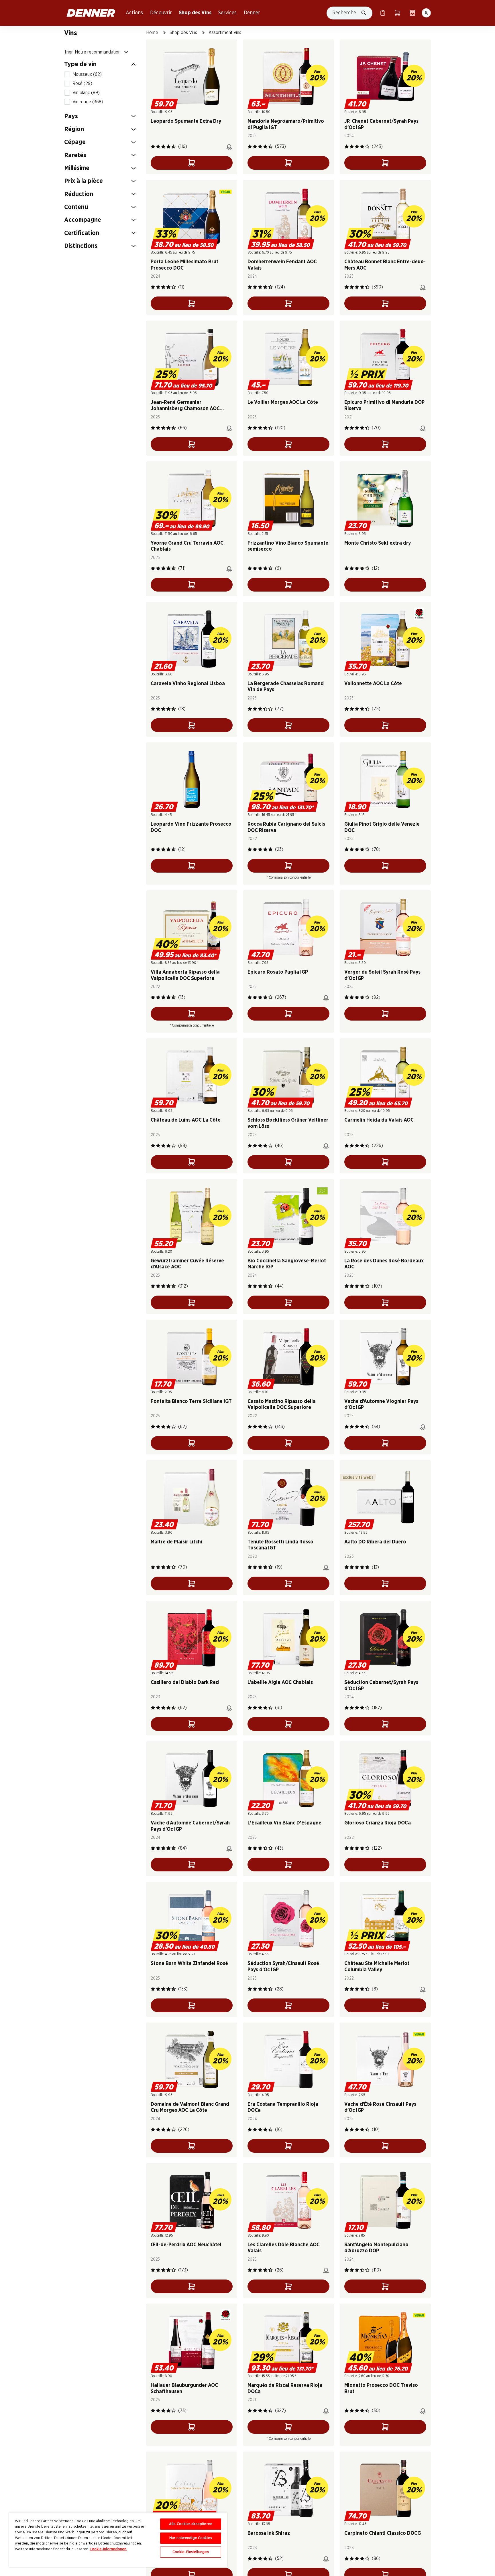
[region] (118, 2540)
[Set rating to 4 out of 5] (168, 147)
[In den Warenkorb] (192, 163)
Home (152, 33)
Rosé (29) (82, 84)
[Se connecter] (426, 13)
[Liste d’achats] (383, 13)
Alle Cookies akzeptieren (191, 2524)
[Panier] (398, 13)
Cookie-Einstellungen (191, 2552)
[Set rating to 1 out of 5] (153, 147)
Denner (252, 13)
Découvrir (161, 13)
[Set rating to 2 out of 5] (158, 147)
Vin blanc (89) (86, 93)
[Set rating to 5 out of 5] (174, 147)
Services (227, 13)
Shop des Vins (195, 13)
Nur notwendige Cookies (191, 2538)
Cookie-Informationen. (108, 2549)
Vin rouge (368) (88, 102)
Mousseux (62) (87, 74)
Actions (134, 13)
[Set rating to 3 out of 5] (163, 147)
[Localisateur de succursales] (412, 13)
